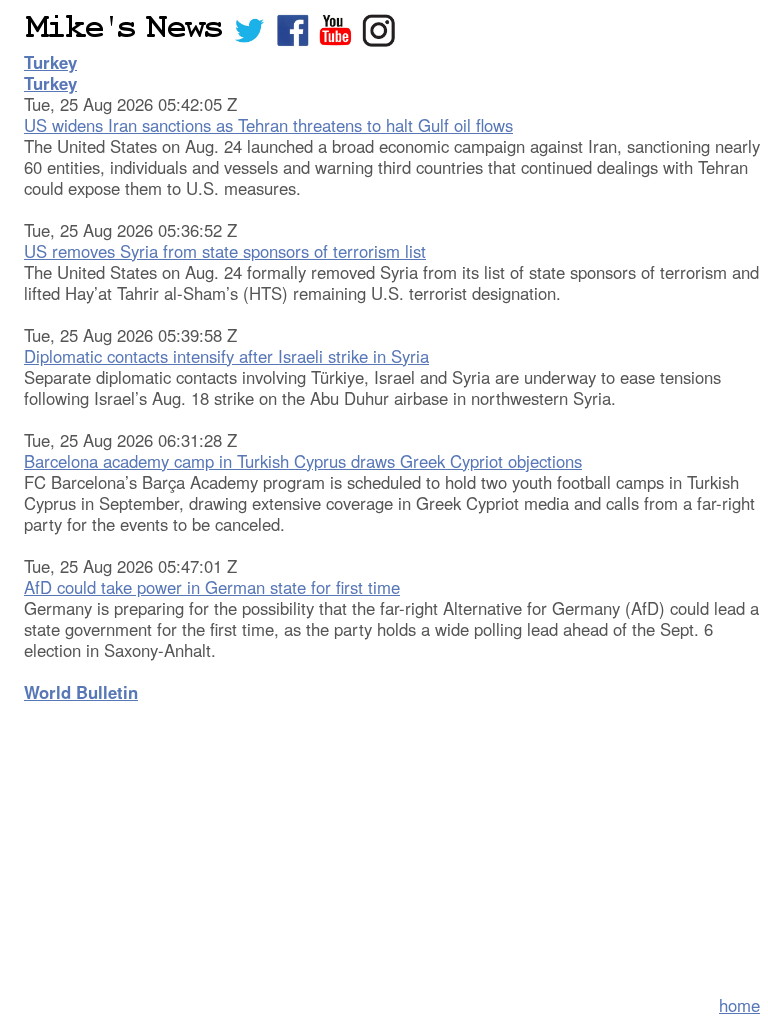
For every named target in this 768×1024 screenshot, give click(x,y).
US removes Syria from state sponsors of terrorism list (225, 251)
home (739, 1005)
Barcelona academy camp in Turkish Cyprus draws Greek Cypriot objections (303, 461)
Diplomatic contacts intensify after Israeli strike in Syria (226, 356)
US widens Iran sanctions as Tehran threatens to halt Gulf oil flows (268, 125)
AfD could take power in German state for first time (212, 587)
